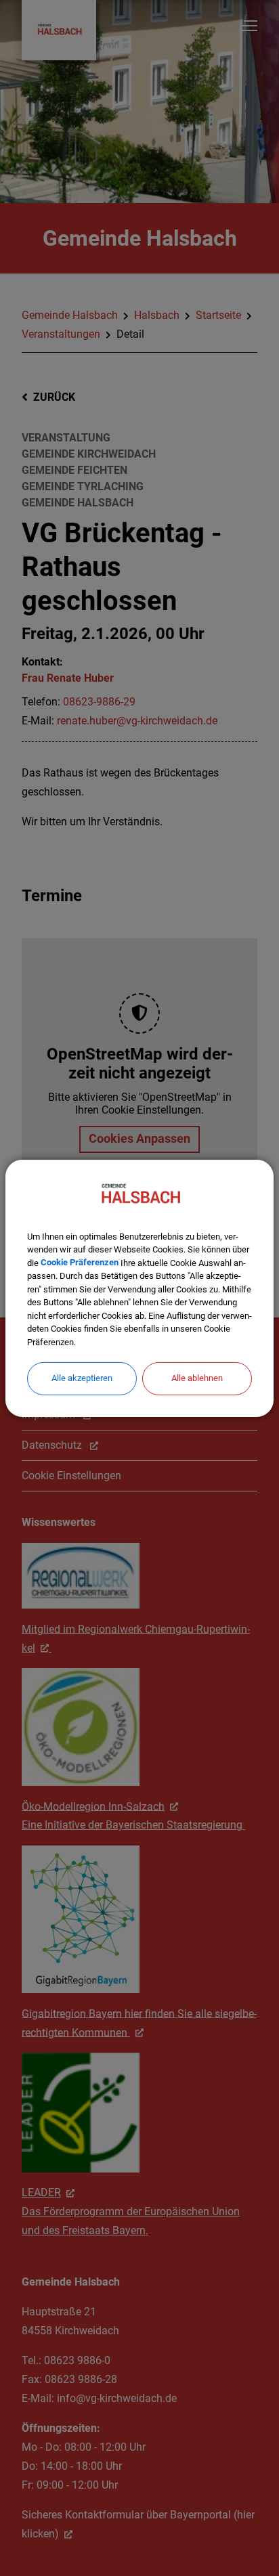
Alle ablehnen (197, 1378)
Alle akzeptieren (82, 1378)
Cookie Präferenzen (80, 1262)
